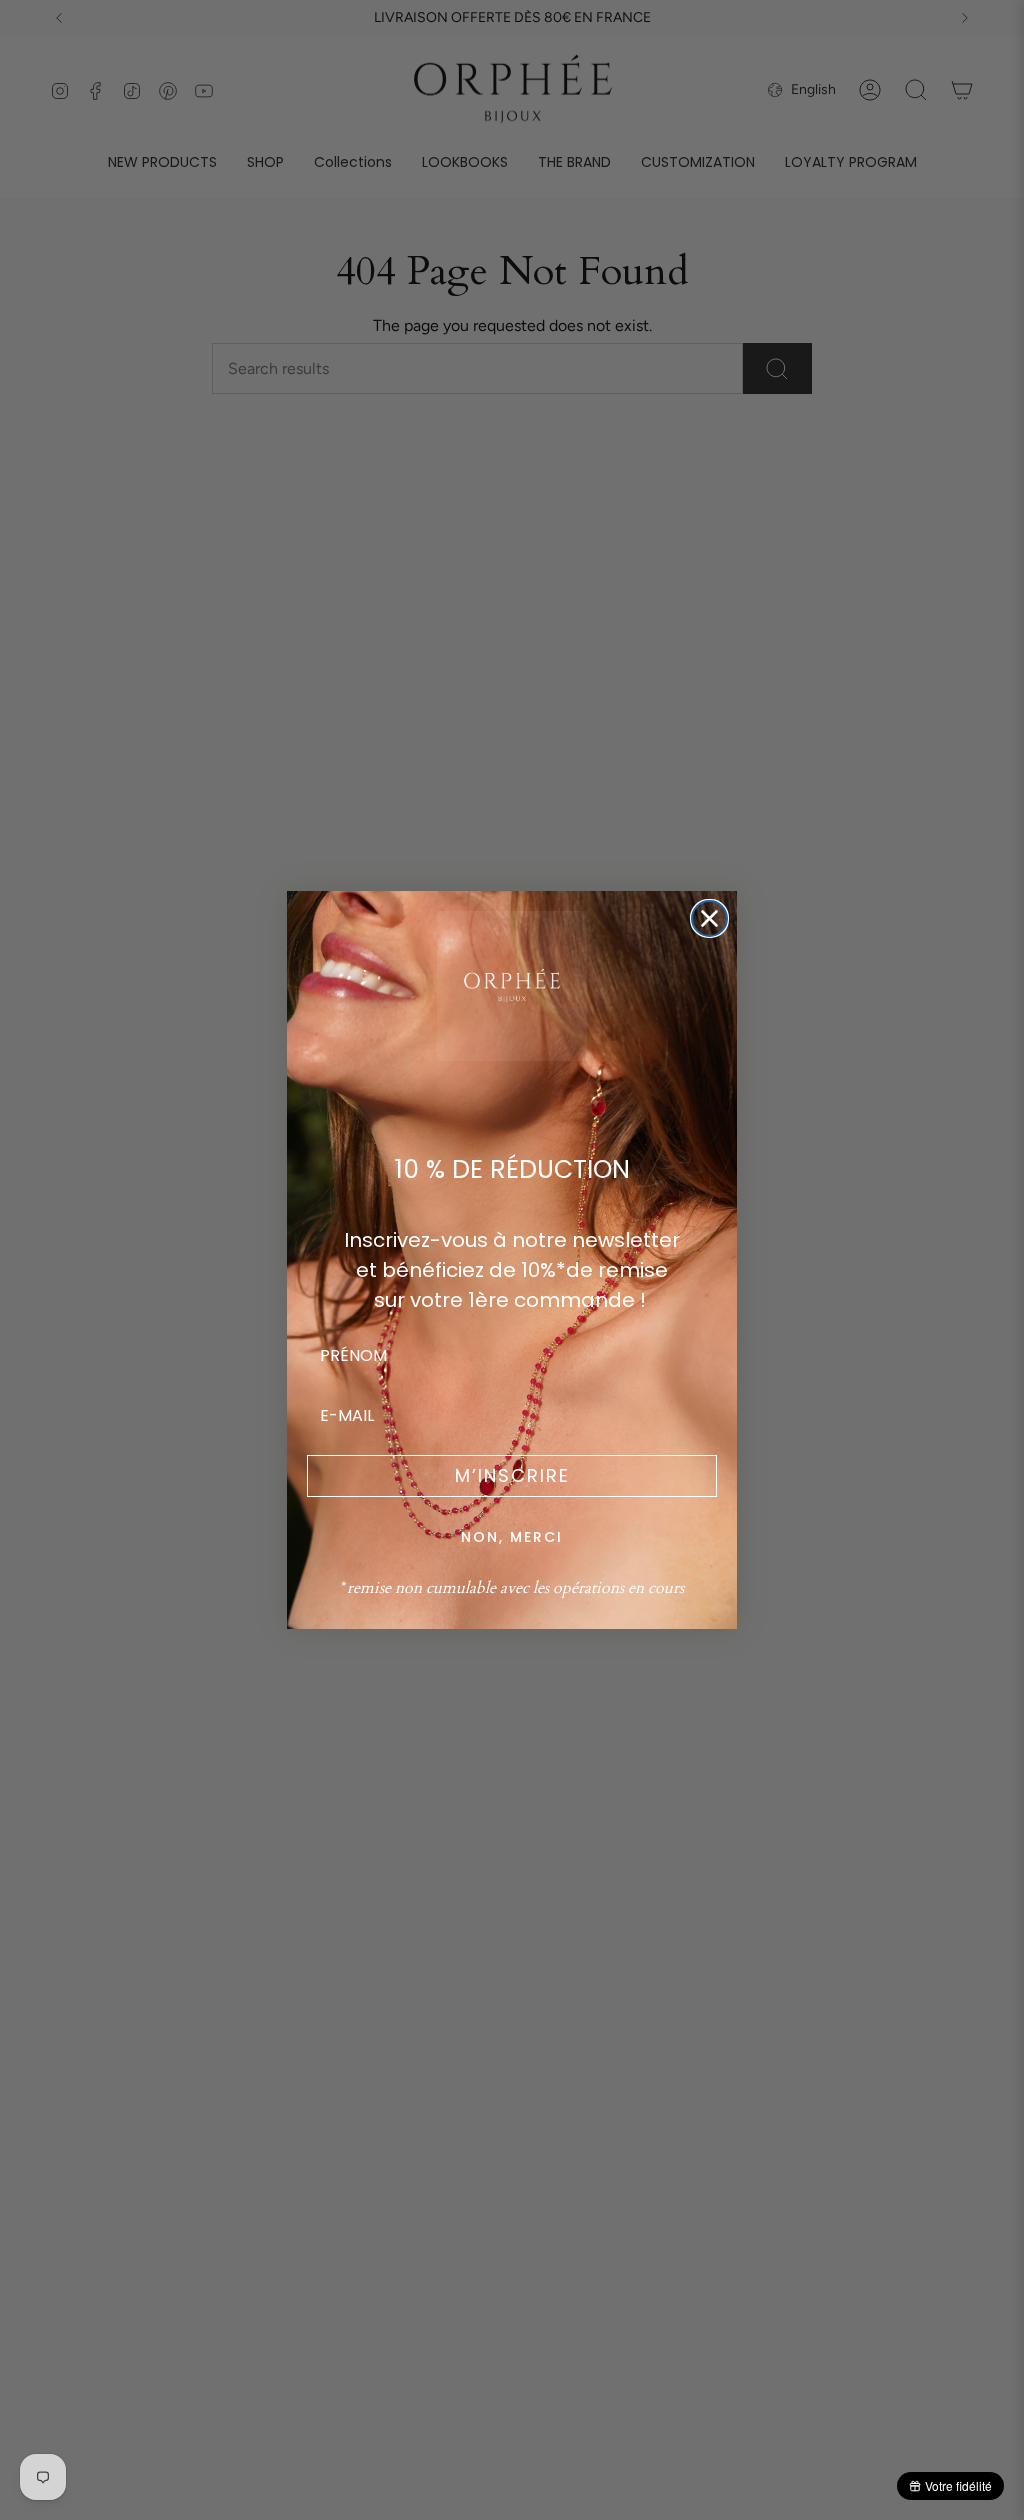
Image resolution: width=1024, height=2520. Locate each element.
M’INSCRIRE (512, 1475)
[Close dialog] (709, 918)
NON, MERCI (512, 1537)
